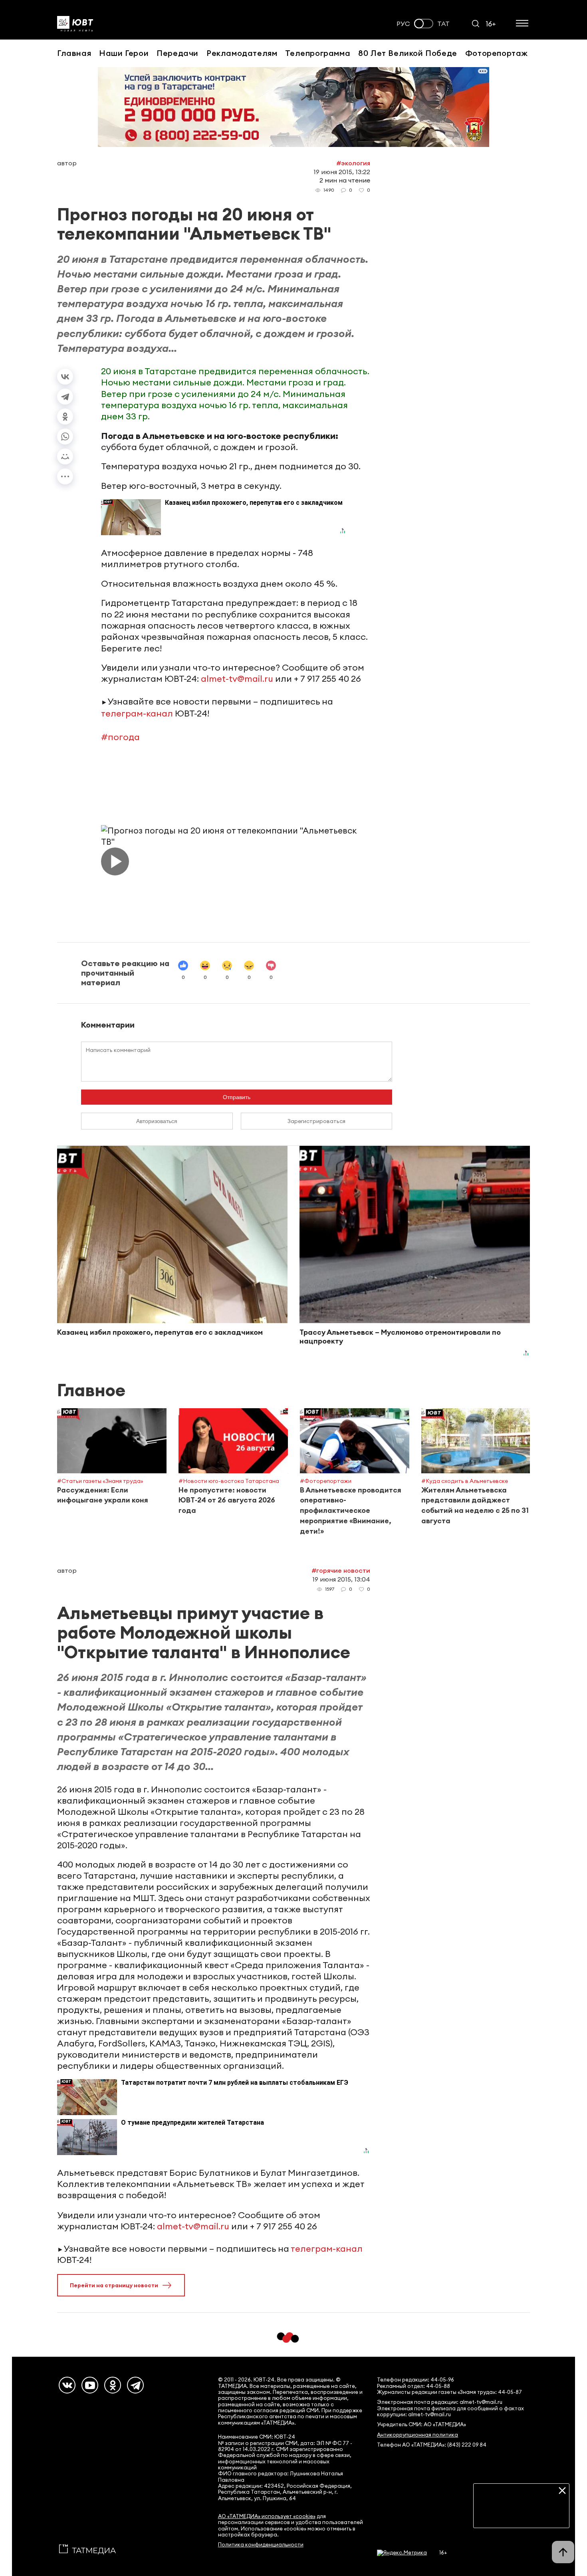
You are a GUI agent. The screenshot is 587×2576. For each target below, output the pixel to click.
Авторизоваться (157, 1121)
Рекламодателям (242, 53)
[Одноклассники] (65, 417)
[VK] (67, 2385)
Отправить (237, 1097)
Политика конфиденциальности (261, 2545)
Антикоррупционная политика (417, 2435)
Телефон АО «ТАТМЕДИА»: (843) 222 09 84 (432, 2445)
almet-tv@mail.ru (237, 679)
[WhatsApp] (65, 437)
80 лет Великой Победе (408, 53)
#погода (120, 737)
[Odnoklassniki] (113, 2385)
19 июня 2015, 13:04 (341, 1579)
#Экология (353, 163)
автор (67, 163)
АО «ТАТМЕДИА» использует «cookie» (267, 2516)
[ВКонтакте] (65, 377)
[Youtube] (90, 2385)
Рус (403, 24)
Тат (443, 24)
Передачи (177, 53)
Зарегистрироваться (316, 1121)
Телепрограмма (318, 53)
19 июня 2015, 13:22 (342, 172)
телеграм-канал (137, 713)
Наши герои (124, 53)
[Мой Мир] (65, 456)
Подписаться (521, 2516)
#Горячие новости (341, 1570)
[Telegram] (65, 397)
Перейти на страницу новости (114, 2285)
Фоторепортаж (497, 53)
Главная (74, 53)
